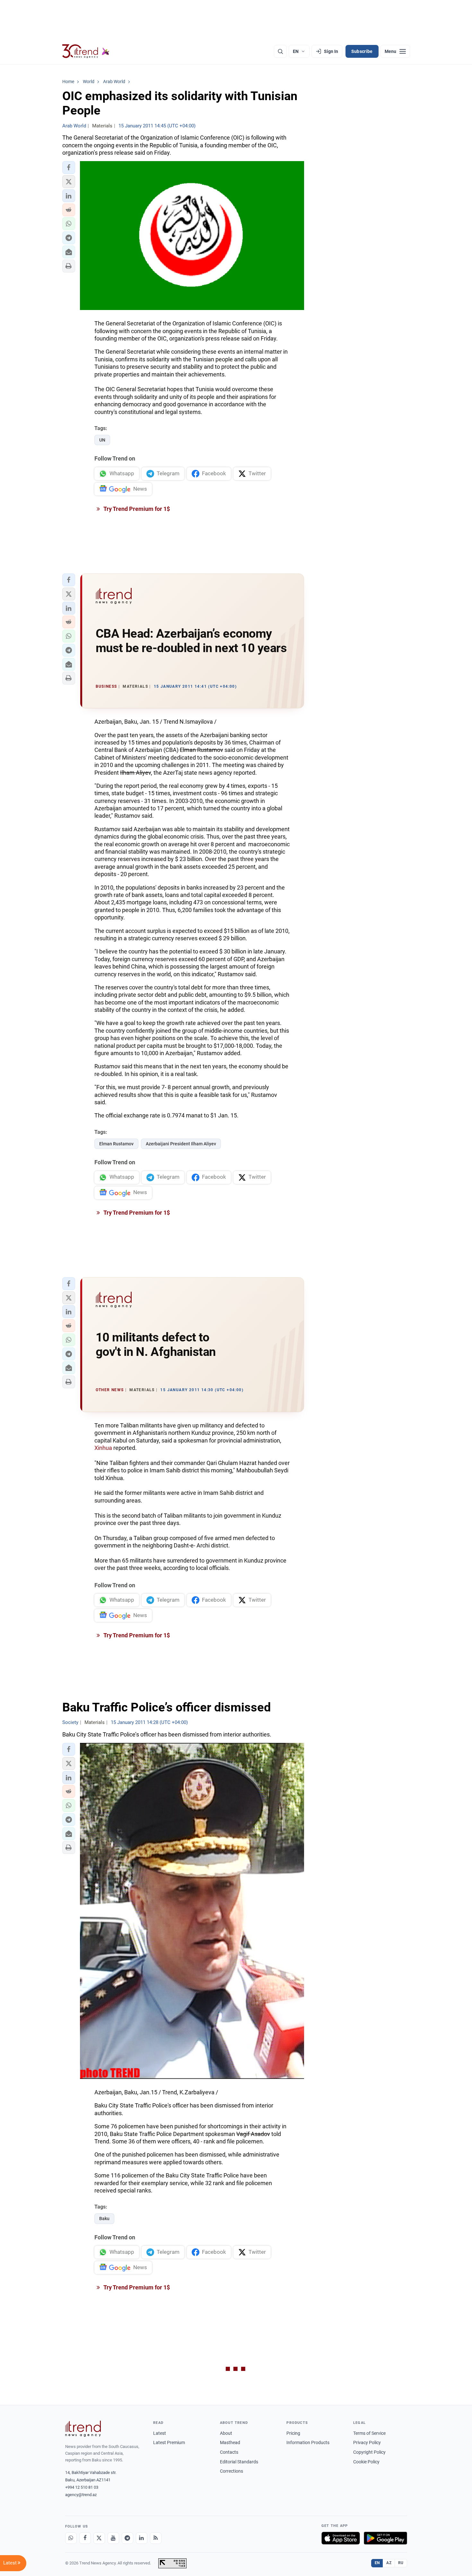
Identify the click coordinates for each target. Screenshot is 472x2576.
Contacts (229, 2452)
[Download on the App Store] (341, 2538)
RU (401, 2563)
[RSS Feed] (156, 2538)
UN (102, 440)
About (226, 2433)
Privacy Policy (367, 2442)
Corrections (232, 2471)
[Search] (280, 51)
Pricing (293, 2433)
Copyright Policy (369, 2452)
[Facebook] (85, 2538)
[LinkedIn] (142, 2538)
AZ (389, 2563)
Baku (104, 2218)
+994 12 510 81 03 (82, 2487)
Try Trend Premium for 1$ (136, 509)
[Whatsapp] (71, 2538)
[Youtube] (113, 2538)
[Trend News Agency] (83, 2429)
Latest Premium (169, 2442)
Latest (160, 2433)
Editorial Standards (239, 2462)
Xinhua (103, 1448)
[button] (69, 168)
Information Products (308, 2442)
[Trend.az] (86, 51)
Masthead (230, 2442)
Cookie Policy (366, 2462)
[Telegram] (127, 2538)
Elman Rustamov (116, 1144)
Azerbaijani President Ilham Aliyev (181, 1144)
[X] (99, 2538)
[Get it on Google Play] (385, 2538)
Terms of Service (369, 2433)
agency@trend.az (81, 2495)
